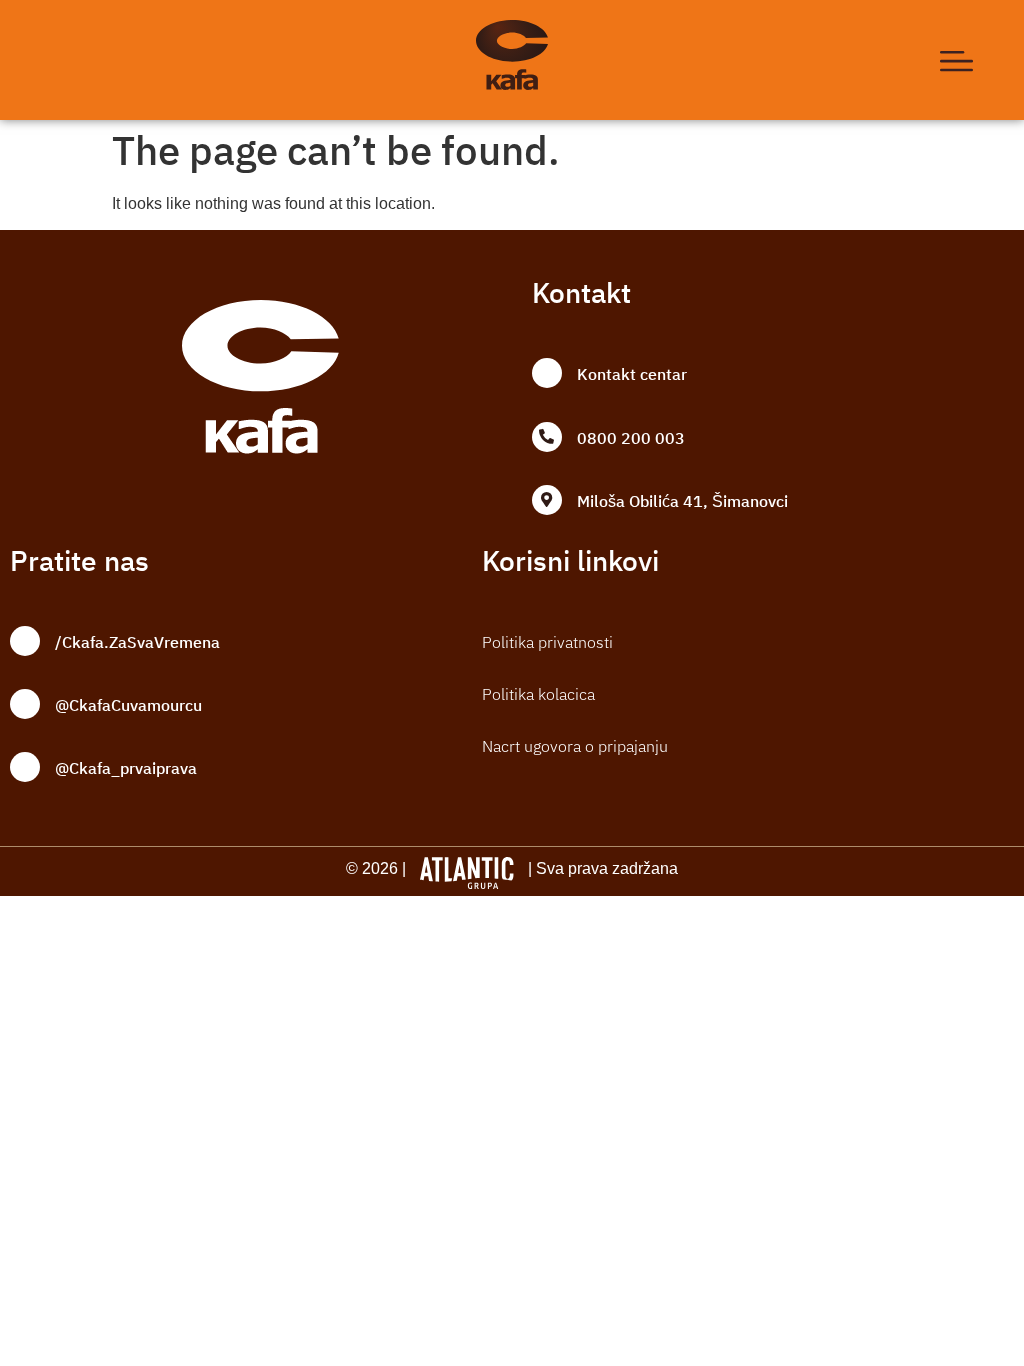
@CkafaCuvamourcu (128, 706)
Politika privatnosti (547, 642)
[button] (957, 60)
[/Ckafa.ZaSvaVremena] (25, 641)
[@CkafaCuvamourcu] (25, 704)
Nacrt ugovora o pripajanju (575, 746)
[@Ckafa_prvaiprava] (25, 767)
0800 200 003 (631, 439)
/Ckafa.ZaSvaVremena (137, 643)
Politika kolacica (538, 694)
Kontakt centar (632, 375)
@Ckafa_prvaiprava (126, 769)
